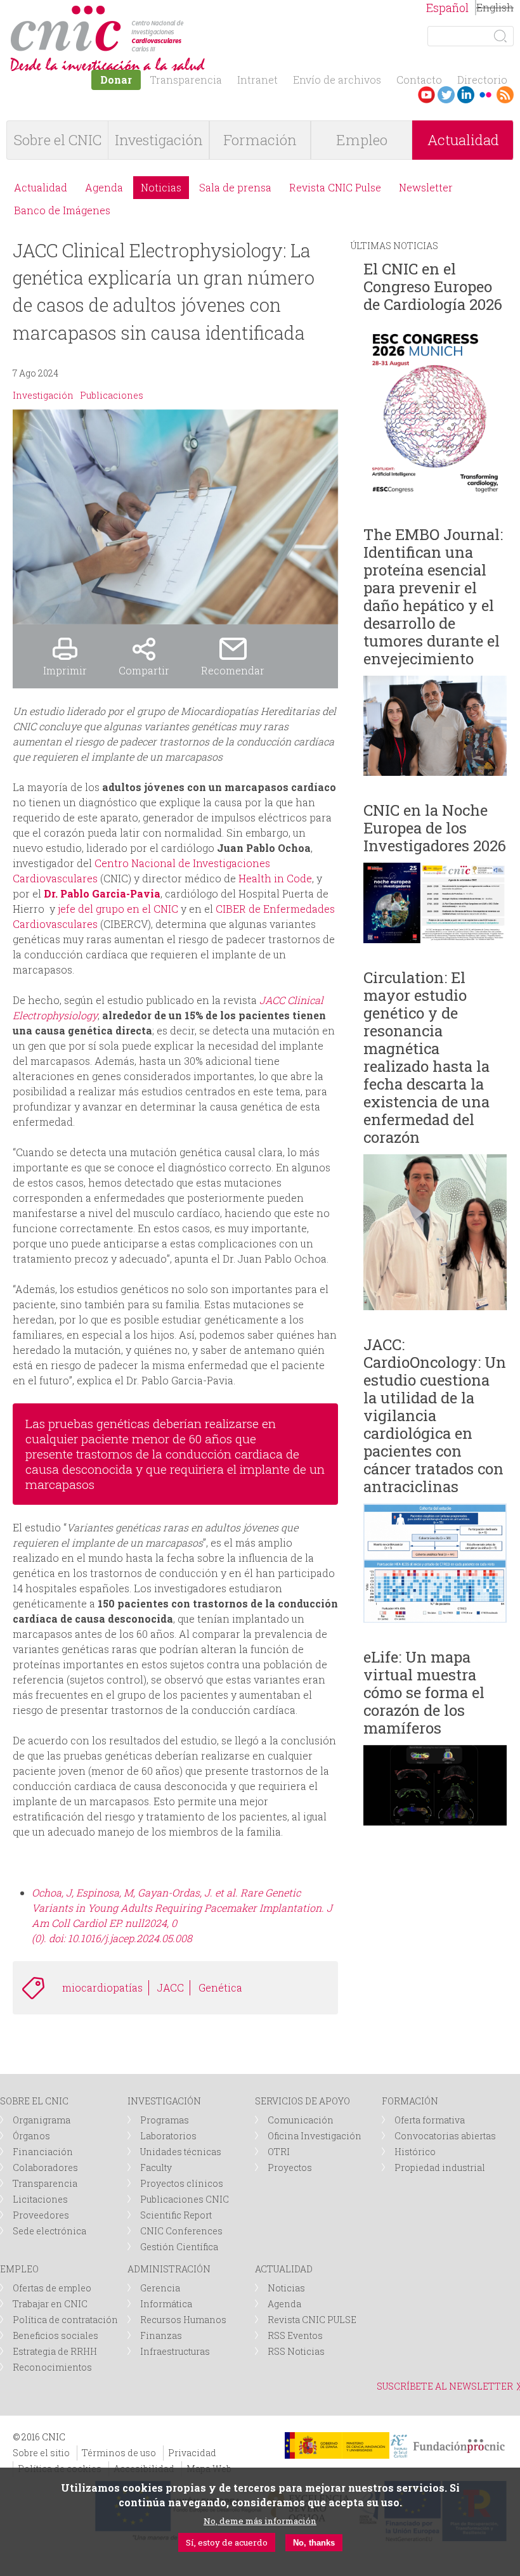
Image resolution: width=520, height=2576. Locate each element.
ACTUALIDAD (284, 2269)
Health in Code (275, 878)
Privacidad (192, 2453)
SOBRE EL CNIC (34, 2101)
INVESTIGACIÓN (164, 2101)
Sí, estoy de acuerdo (227, 2542)
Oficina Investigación (315, 2136)
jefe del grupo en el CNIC (118, 909)
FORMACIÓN (410, 2101)
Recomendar (233, 670)
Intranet (257, 80)
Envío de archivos (337, 80)
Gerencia (160, 2288)
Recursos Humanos (183, 2320)
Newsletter (426, 187)
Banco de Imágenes (62, 210)
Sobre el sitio (41, 2453)
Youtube (426, 95)
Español (447, 8)
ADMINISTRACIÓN (169, 2269)
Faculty (156, 2167)
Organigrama (42, 2120)
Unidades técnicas (181, 2152)
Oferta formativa (430, 2120)
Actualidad (463, 140)
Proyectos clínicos (182, 2183)
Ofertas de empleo (52, 2288)
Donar (116, 80)
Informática (166, 2304)
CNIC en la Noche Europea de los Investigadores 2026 (435, 828)
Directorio (482, 80)
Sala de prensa (235, 187)
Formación (260, 140)
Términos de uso (119, 2453)
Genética (220, 1987)
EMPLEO (19, 2269)
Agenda (104, 187)
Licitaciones (40, 2199)
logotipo (188, 12)
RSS (505, 95)
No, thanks (314, 2543)
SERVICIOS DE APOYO (302, 2101)
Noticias (161, 187)
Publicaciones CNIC (185, 2199)
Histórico (415, 2152)
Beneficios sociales (55, 2335)
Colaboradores (45, 2167)
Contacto (419, 80)
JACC (171, 1987)
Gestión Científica (179, 2247)
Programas (165, 2120)
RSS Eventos (295, 2335)
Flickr (485, 95)
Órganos (31, 2136)
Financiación (43, 2152)
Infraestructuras (175, 2351)
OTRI (279, 2152)
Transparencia (186, 80)
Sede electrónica (49, 2231)
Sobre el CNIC (58, 140)
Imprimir (65, 670)
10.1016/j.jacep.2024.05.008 (130, 1938)
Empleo (362, 140)
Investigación (159, 140)
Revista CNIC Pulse (335, 187)
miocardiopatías (102, 1987)
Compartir (144, 670)
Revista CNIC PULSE (312, 2320)
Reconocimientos (52, 2367)
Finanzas (161, 2335)
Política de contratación (65, 2320)
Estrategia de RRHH (55, 2351)
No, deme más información (260, 2521)
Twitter (446, 95)
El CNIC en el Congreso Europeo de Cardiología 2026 (433, 287)
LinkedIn (466, 95)
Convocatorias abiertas (445, 2136)
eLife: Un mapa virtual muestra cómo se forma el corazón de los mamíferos (424, 1692)
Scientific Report (176, 2215)
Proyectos (290, 2167)
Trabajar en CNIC (50, 2304)
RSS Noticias (296, 2351)
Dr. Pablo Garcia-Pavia (102, 893)
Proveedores (41, 2215)
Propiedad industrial (440, 2167)
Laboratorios (168, 2136)
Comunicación (301, 2120)
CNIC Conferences (181, 2231)
